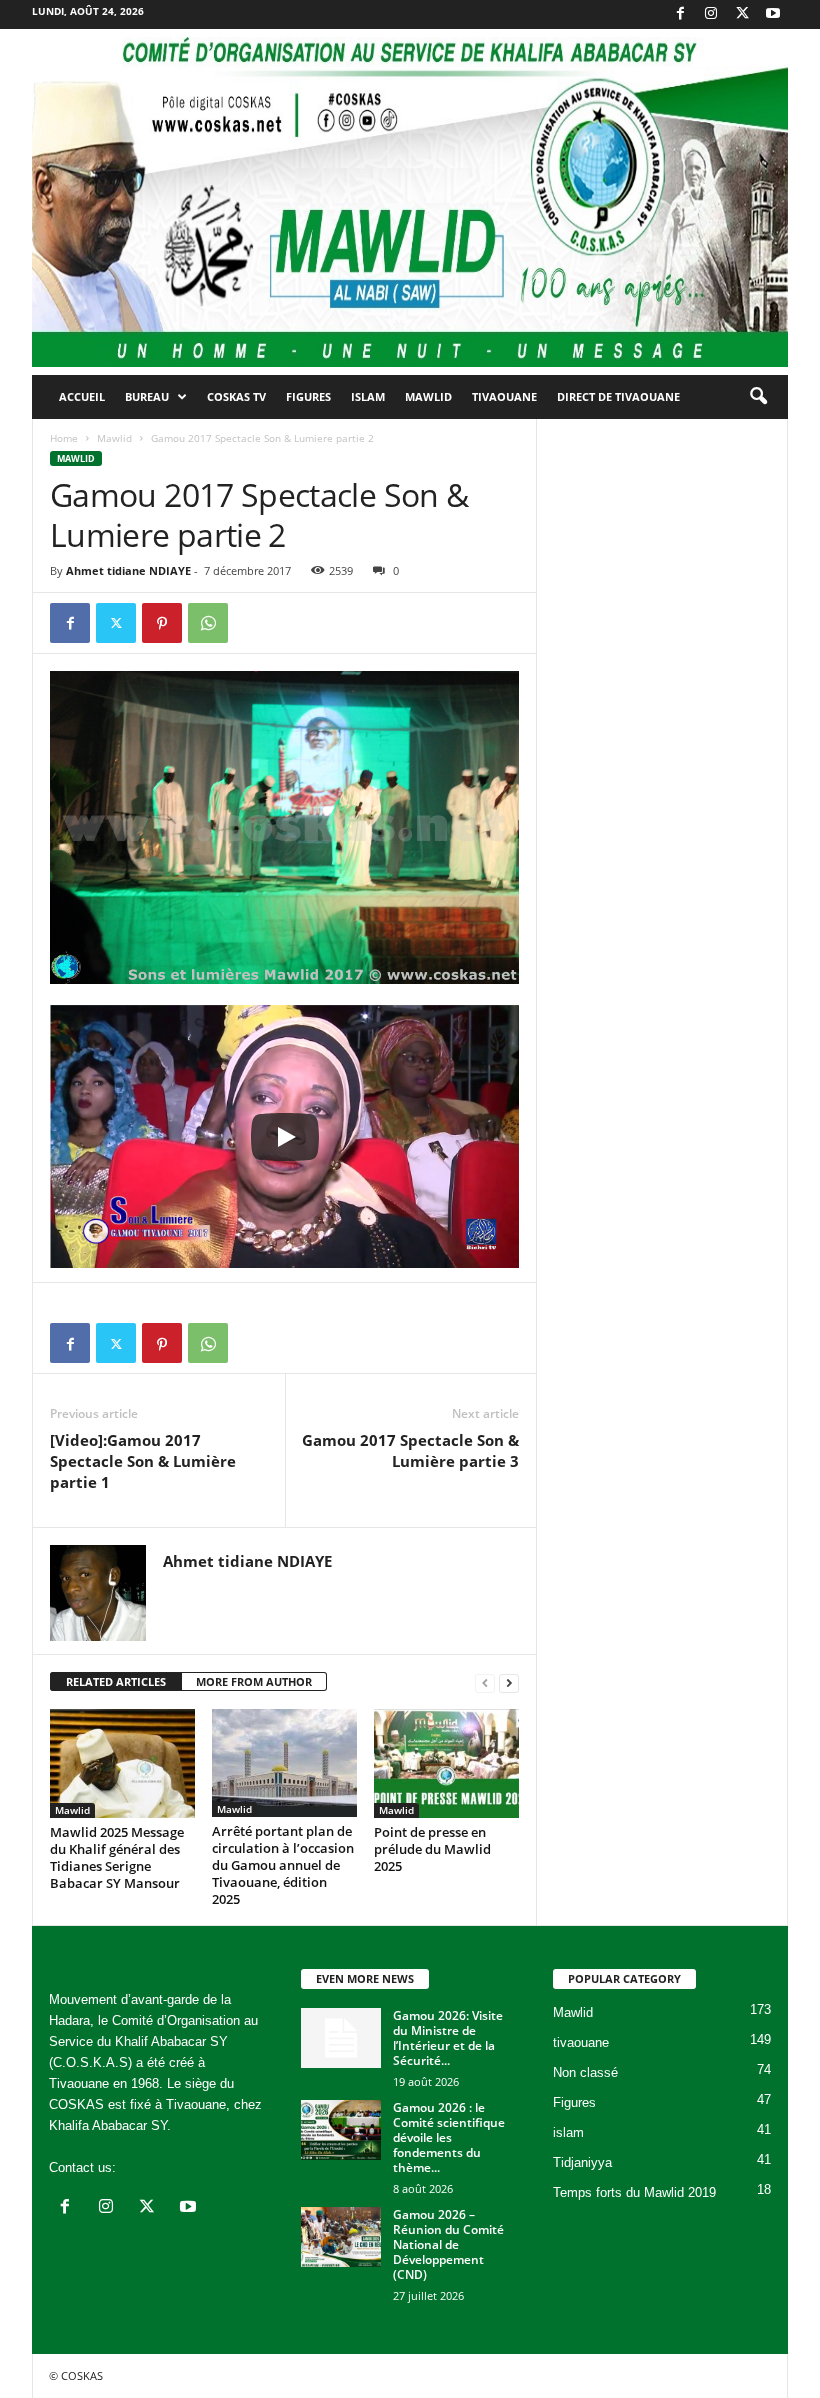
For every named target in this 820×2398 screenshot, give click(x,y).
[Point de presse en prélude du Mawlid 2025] (446, 1763)
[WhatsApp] (208, 623)
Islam (368, 396)
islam (568, 2132)
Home (64, 438)
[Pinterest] (162, 623)
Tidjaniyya (582, 2162)
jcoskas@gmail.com (179, 2167)
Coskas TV (236, 396)
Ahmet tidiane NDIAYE (128, 570)
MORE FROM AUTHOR (254, 1681)
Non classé (585, 2072)
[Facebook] (680, 14)
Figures (308, 396)
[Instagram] (711, 14)
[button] (758, 397)
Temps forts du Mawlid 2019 (634, 2192)
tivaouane (581, 2042)
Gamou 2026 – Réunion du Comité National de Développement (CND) (448, 2244)
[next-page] (509, 1682)
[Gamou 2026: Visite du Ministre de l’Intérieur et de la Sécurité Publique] (341, 2038)
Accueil (82, 396)
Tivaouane (504, 396)
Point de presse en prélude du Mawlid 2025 (432, 1849)
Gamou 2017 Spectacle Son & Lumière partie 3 (410, 1450)
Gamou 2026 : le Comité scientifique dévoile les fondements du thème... (449, 2137)
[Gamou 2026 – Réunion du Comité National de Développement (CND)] (341, 2237)
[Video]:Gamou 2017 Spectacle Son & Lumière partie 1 (143, 1461)
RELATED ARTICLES (116, 1681)
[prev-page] (485, 1682)
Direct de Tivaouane (618, 396)
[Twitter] (742, 14)
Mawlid (428, 396)
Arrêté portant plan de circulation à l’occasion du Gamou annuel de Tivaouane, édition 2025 (283, 1865)
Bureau (147, 396)
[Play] (285, 1137)
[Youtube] (773, 14)
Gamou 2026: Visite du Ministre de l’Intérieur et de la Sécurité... (448, 2038)
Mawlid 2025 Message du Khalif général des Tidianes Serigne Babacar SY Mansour (117, 1857)
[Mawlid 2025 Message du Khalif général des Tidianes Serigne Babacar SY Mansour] (122, 1763)
